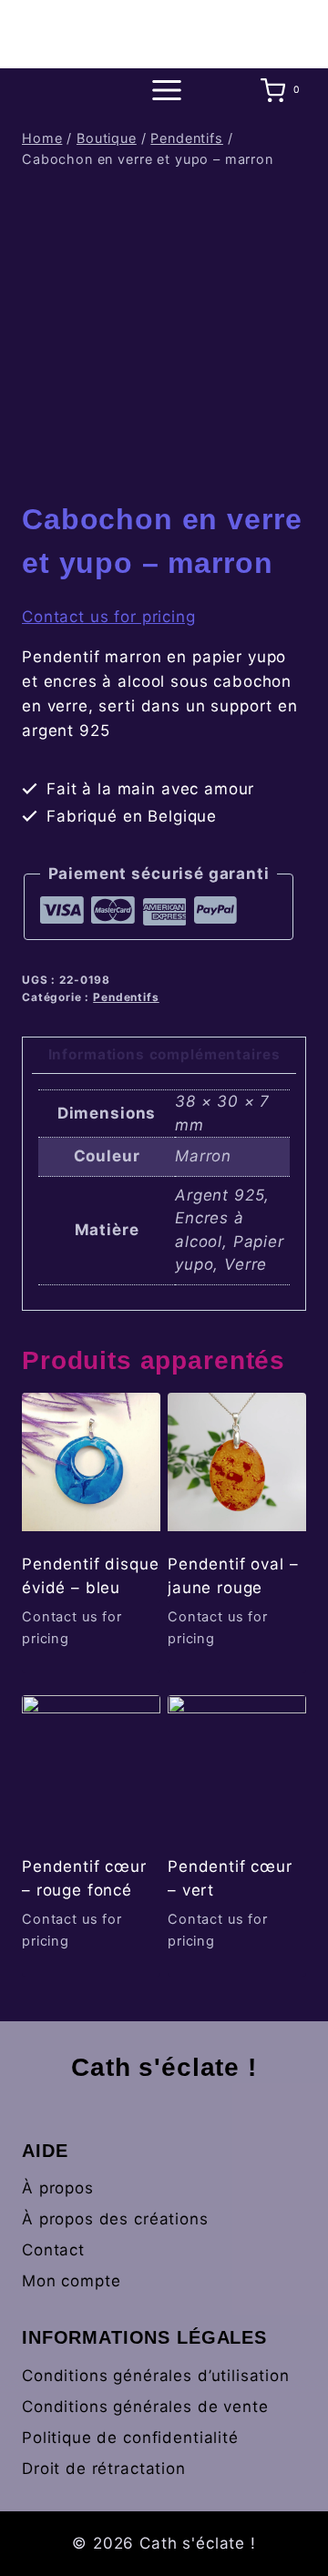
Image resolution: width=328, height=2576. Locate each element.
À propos (58, 2188)
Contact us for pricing (109, 617)
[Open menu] (164, 91)
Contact (53, 2250)
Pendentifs (126, 997)
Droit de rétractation (104, 2469)
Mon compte (72, 2281)
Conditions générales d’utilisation (156, 2376)
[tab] (164, 1056)
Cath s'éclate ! (164, 2067)
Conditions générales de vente (145, 2407)
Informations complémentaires (164, 1054)
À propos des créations (115, 2219)
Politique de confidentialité (130, 2438)
